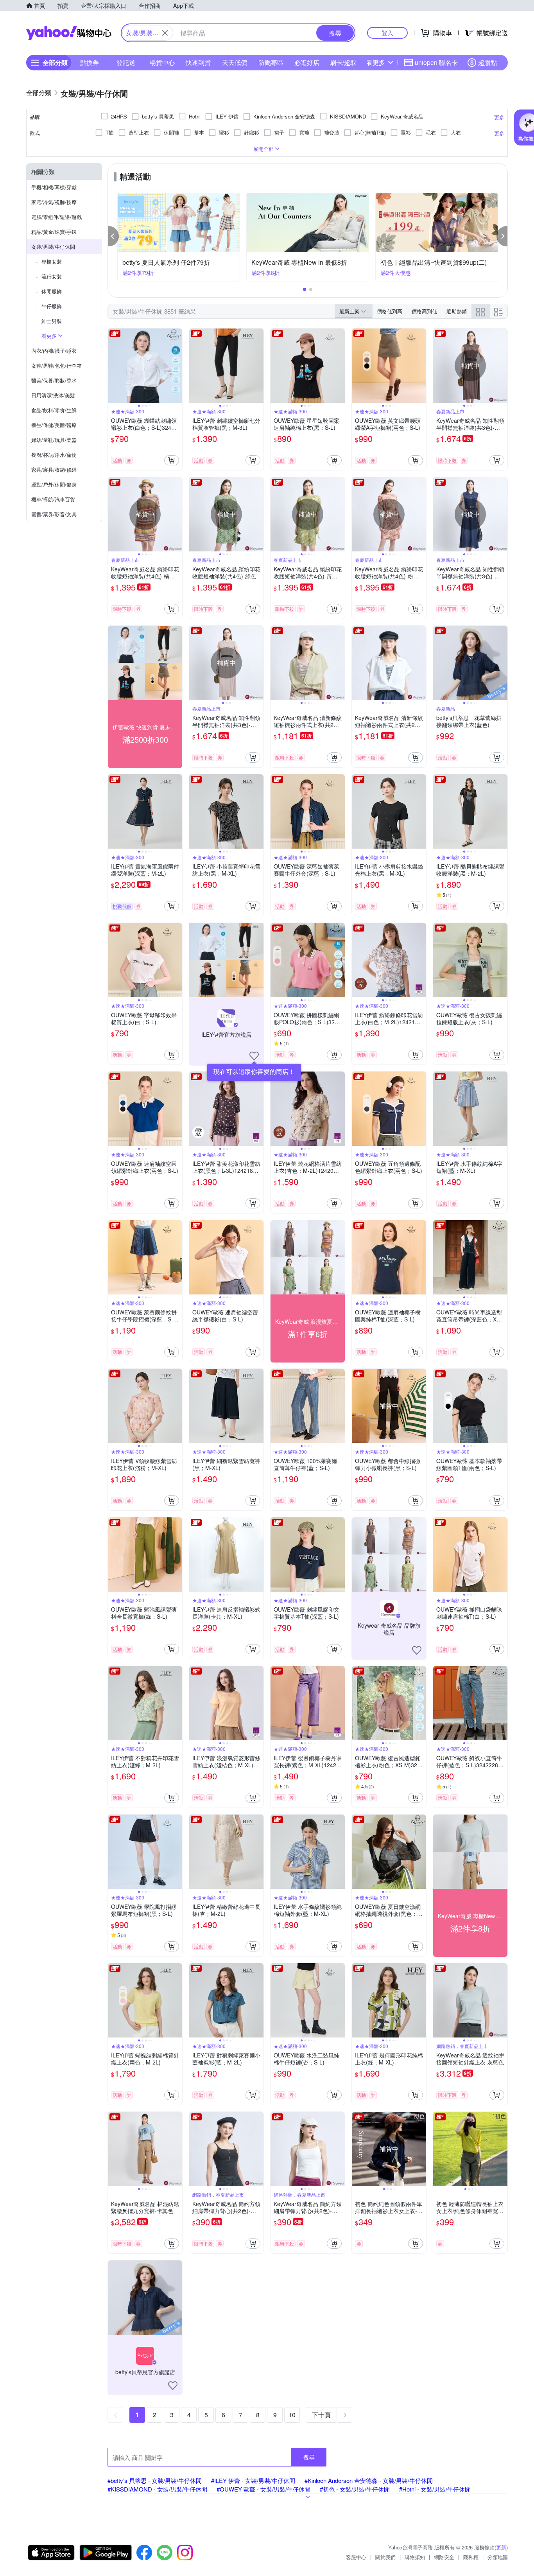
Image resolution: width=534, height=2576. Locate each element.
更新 (501, 2547)
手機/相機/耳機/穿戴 (54, 187)
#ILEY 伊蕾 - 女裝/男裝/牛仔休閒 (253, 2480)
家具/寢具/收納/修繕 (54, 469)
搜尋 (309, 2457)
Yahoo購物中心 (69, 33)
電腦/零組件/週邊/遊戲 (56, 217)
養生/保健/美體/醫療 (54, 425)
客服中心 (356, 2557)
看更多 (376, 62)
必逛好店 (307, 62)
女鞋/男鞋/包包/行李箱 (56, 365)
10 (292, 2415)
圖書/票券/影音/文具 (54, 514)
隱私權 (471, 2557)
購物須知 (415, 2557)
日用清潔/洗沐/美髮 (53, 395)
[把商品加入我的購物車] (172, 460)
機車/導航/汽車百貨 (53, 499)
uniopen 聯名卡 (436, 62)
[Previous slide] (113, 366)
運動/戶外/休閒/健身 (54, 484)
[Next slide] (177, 366)
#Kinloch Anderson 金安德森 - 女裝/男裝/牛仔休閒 (369, 2480)
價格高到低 (424, 311)
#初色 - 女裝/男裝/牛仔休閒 (355, 2489)
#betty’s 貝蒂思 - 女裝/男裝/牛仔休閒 (155, 2480)
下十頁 (321, 2415)
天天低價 (235, 62)
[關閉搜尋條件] (165, 33)
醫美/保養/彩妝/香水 (54, 380)
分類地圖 (498, 2557)
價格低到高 (390, 311)
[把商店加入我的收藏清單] (254, 1056)
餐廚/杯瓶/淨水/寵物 (54, 455)
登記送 (126, 62)
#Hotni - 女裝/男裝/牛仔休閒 (435, 2489)
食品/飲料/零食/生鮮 (54, 410)
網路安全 (444, 2557)
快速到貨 (198, 62)
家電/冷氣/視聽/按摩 (54, 202)
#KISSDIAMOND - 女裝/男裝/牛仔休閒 (157, 2489)
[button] (113, 236)
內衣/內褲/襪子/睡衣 (54, 351)
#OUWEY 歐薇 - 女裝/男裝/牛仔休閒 (263, 2489)
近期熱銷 (457, 311)
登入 (387, 33)
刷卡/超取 (343, 62)
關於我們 (385, 2557)
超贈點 (487, 62)
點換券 (90, 62)
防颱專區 (271, 62)
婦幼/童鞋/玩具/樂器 (54, 440)
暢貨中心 (162, 62)
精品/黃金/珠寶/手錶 (54, 232)
